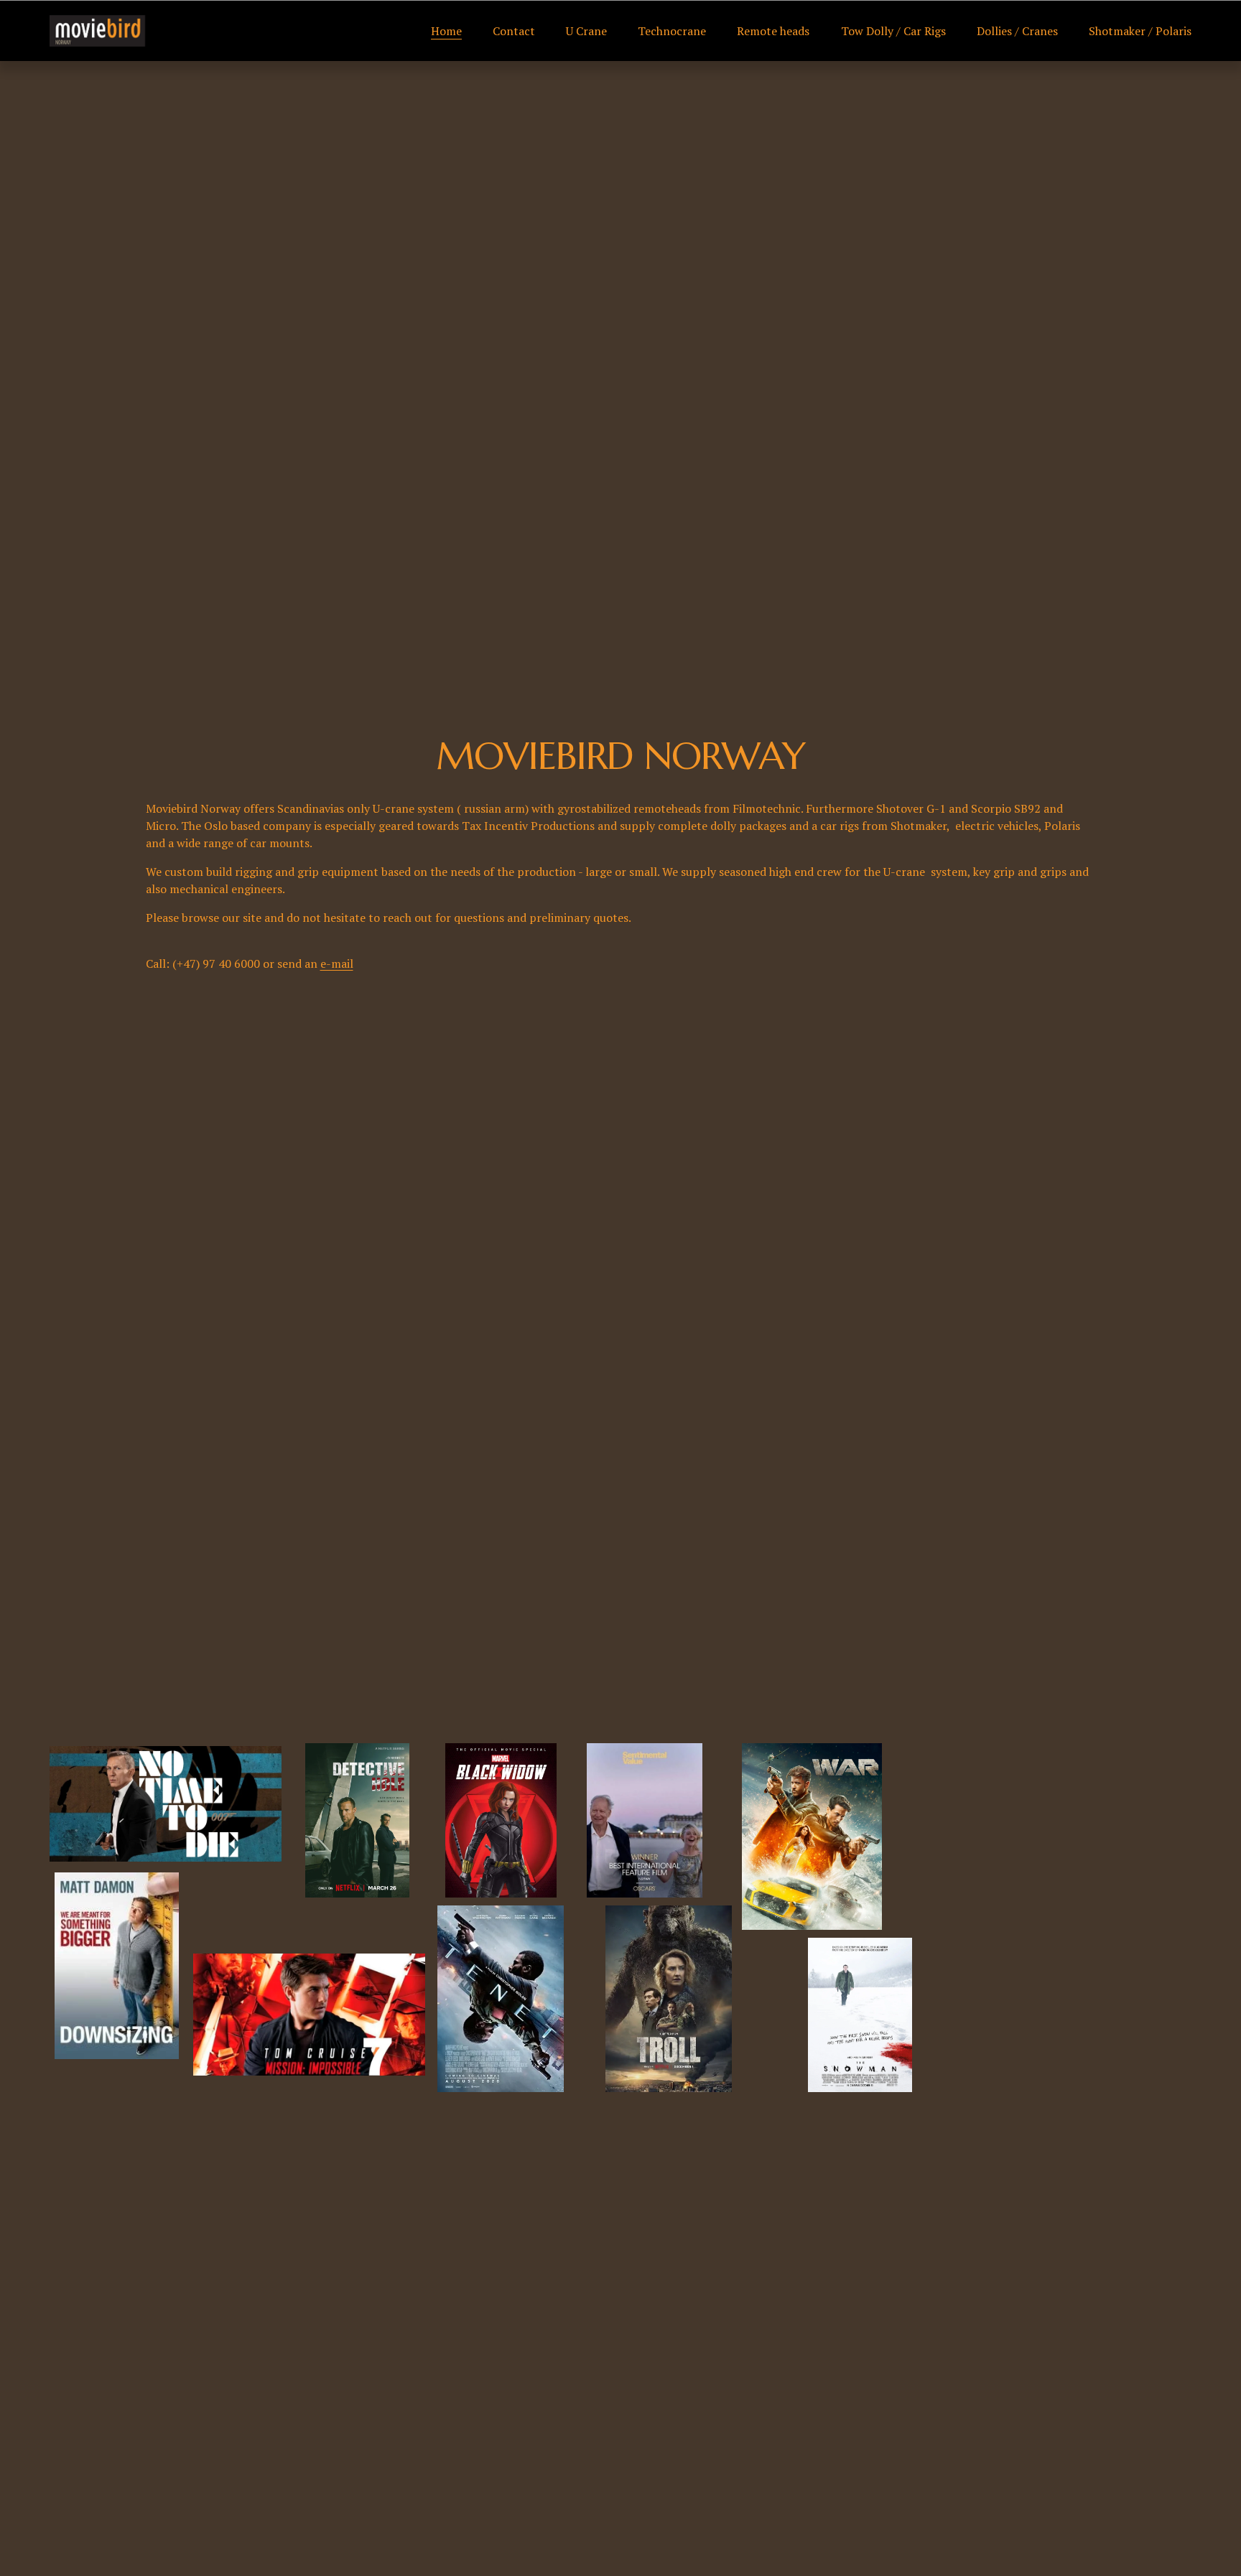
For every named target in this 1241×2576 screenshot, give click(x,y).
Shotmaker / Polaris (1140, 31)
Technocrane (672, 31)
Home (446, 31)
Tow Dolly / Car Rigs (893, 31)
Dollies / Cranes (1017, 31)
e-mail (337, 963)
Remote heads (773, 31)
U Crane (586, 31)
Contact (514, 31)
